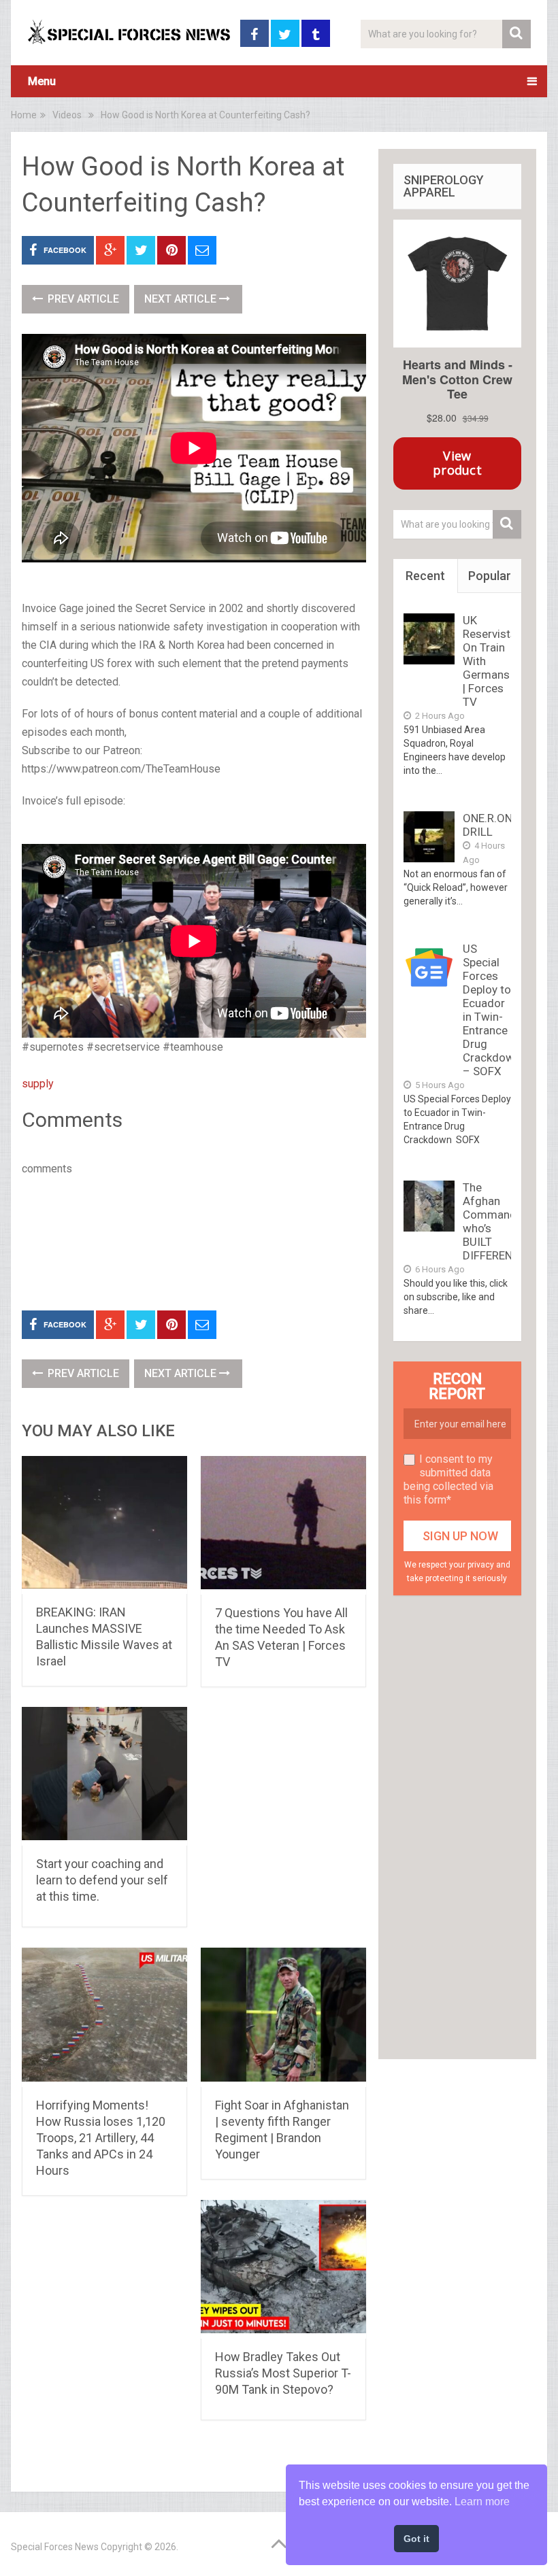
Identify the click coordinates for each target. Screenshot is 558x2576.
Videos (67, 115)
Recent (425, 576)
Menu (42, 81)
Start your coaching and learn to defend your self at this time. (102, 1880)
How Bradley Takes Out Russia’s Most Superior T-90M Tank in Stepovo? (283, 2373)
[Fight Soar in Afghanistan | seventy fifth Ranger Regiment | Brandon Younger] (283, 2017)
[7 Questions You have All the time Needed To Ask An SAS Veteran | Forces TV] (283, 1525)
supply (38, 1084)
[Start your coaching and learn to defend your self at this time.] (104, 1776)
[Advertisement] (269, 1240)
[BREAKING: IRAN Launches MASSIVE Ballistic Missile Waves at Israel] (104, 1525)
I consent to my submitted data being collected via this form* (448, 1479)
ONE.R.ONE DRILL (491, 825)
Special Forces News (55, 2547)
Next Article (182, 299)
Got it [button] (416, 2539)
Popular (490, 576)
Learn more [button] (482, 2502)
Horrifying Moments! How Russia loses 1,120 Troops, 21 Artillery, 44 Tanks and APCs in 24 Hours (101, 2138)
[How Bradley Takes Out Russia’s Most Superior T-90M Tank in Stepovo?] (283, 2269)
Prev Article (82, 299)
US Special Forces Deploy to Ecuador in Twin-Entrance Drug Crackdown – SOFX (492, 1010)
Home (24, 115)
